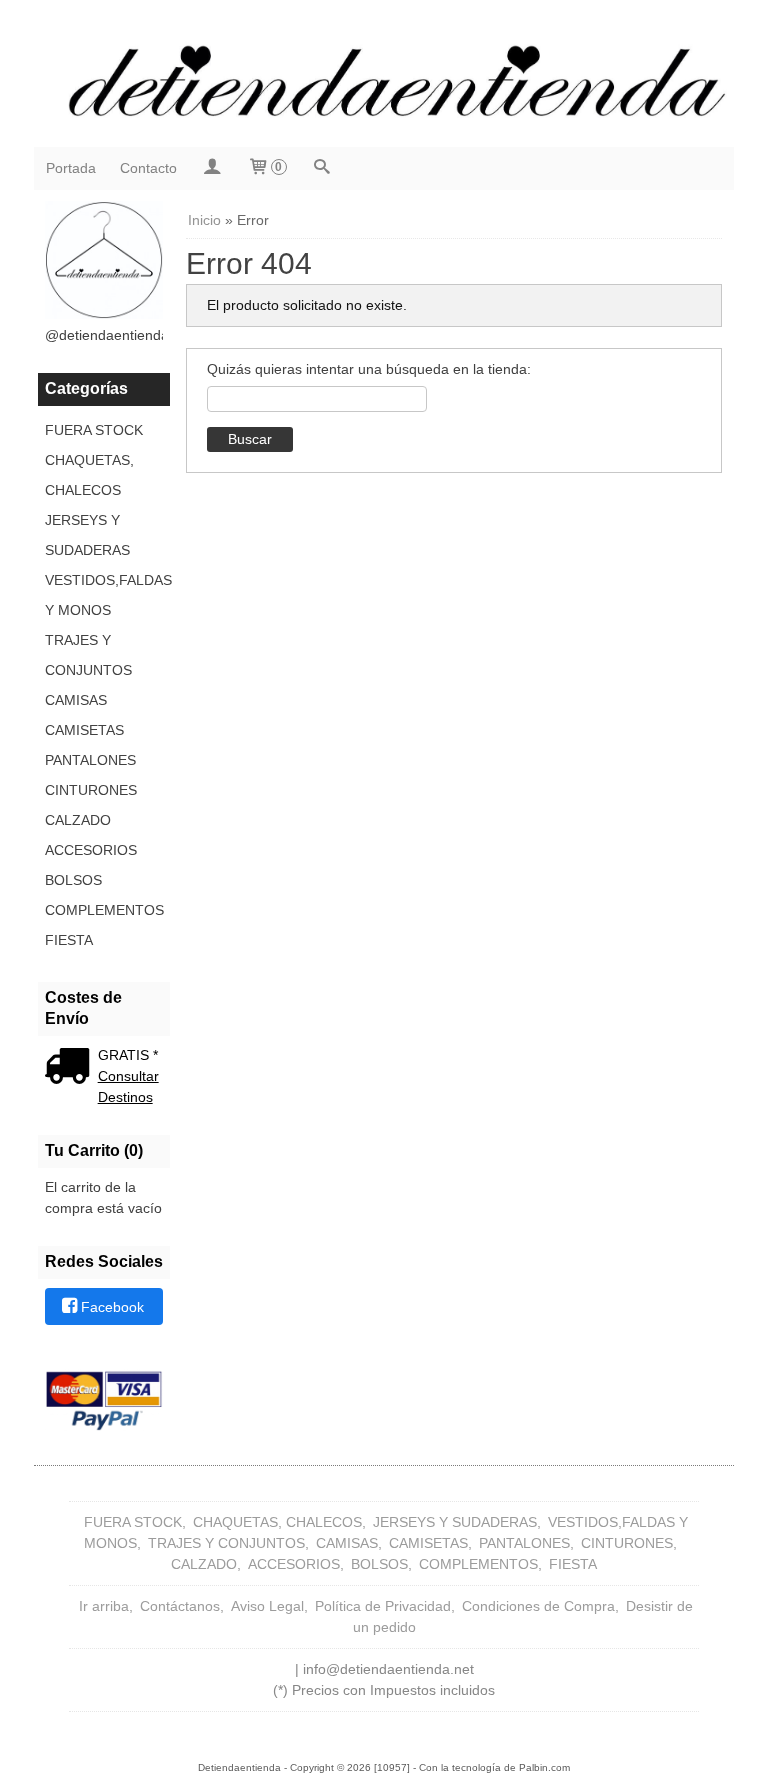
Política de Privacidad (383, 1606)
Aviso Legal (267, 1606)
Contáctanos (180, 1606)
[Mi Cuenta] (212, 168)
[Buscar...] (322, 168)
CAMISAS (76, 700)
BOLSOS (73, 880)
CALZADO (78, 820)
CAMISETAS (84, 730)
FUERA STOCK (94, 430)
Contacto (148, 168)
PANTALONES (90, 760)
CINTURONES (91, 790)
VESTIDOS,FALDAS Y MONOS (104, 595)
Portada (71, 168)
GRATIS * (128, 1055)
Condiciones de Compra (538, 1606)
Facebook (112, 1308)
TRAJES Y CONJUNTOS (88, 655)
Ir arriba (104, 1606)
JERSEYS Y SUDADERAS (87, 535)
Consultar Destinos (128, 1086)
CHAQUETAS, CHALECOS (89, 475)
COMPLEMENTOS (104, 910)
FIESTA (69, 940)
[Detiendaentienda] (384, 78)
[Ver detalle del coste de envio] (71, 1068)
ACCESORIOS (91, 850)
